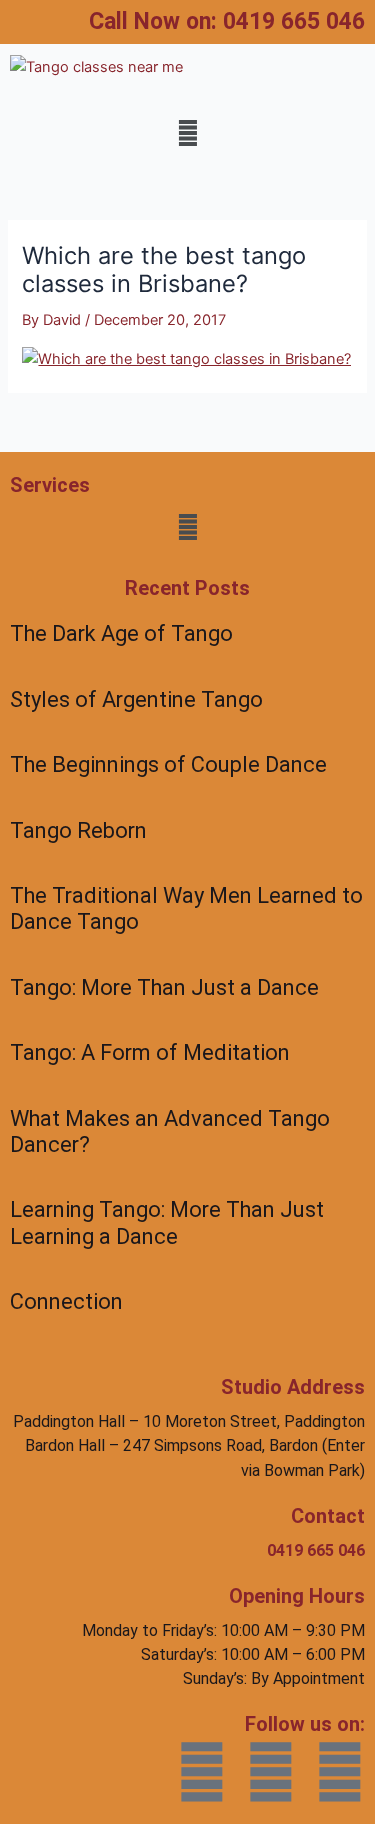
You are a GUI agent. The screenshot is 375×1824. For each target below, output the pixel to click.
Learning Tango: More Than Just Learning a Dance (167, 1222)
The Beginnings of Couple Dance (168, 764)
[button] (187, 132)
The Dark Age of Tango (121, 633)
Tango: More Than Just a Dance (164, 987)
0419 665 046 (294, 21)
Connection (66, 1301)
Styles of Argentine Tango (136, 699)
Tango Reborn (78, 830)
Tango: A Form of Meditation (150, 1052)
